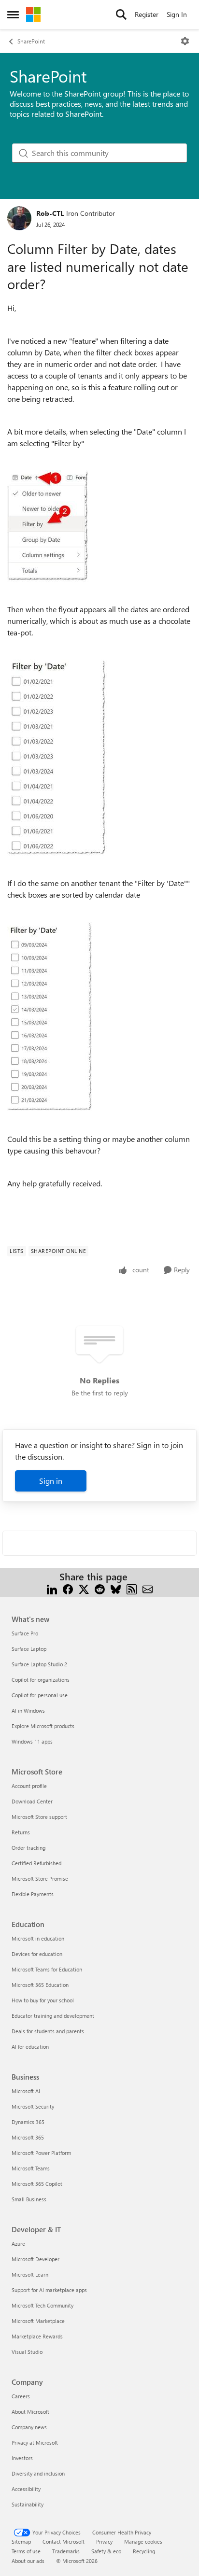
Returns (21, 1832)
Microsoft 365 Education (40, 1985)
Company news (29, 2427)
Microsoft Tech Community (43, 2305)
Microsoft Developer (36, 2259)
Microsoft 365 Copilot (37, 2184)
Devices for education (37, 1954)
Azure (18, 2244)
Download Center (32, 1801)
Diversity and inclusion (38, 2473)
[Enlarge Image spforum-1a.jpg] (48, 526)
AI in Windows (28, 1710)
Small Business (29, 2199)
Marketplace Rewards (37, 2336)
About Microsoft (30, 2412)
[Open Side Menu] (13, 14)
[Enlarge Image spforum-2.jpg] (57, 758)
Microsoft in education (38, 1938)
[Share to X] (84, 1588)
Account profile (29, 1786)
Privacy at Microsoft (35, 2442)
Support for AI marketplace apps (49, 2290)
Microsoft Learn (30, 2274)
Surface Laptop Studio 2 (39, 1664)
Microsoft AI (26, 2091)
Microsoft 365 (28, 2137)
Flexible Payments (33, 1894)
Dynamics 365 (28, 2122)
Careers (21, 2396)
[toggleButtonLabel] (185, 41)
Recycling (144, 2551)
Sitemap (21, 2541)
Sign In (177, 14)
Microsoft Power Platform (41, 2153)
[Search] (121, 14)
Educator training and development (53, 2016)
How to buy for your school (43, 2000)
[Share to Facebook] (68, 1588)
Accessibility (26, 2489)
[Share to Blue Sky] (116, 1588)
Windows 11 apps (32, 1741)
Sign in (51, 1481)
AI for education (30, 2047)
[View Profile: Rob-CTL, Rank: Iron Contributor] (19, 218)
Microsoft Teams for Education (47, 1969)
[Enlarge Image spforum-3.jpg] (50, 1017)
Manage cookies (143, 2541)
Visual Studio (27, 2352)
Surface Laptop (29, 1649)
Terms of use (26, 2551)
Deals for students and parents (48, 2031)
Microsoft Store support (39, 1817)
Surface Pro (25, 1633)
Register (147, 14)
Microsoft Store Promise (40, 1879)
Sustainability (28, 2504)
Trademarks (66, 2551)
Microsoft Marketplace (38, 2321)
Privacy (104, 2541)
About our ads (28, 2561)
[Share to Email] (148, 1588)
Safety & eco (106, 2551)
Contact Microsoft (64, 2541)
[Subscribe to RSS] (132, 1588)
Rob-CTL (50, 213)
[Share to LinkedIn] (52, 1588)
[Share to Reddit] (100, 1588)
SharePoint (31, 41)
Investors (22, 2458)
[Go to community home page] (33, 14)
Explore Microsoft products (43, 1726)
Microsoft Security (33, 2106)
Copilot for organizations (41, 1680)
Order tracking (28, 1848)
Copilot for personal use (40, 1695)
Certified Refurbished (36, 1863)
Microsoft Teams (31, 2168)
